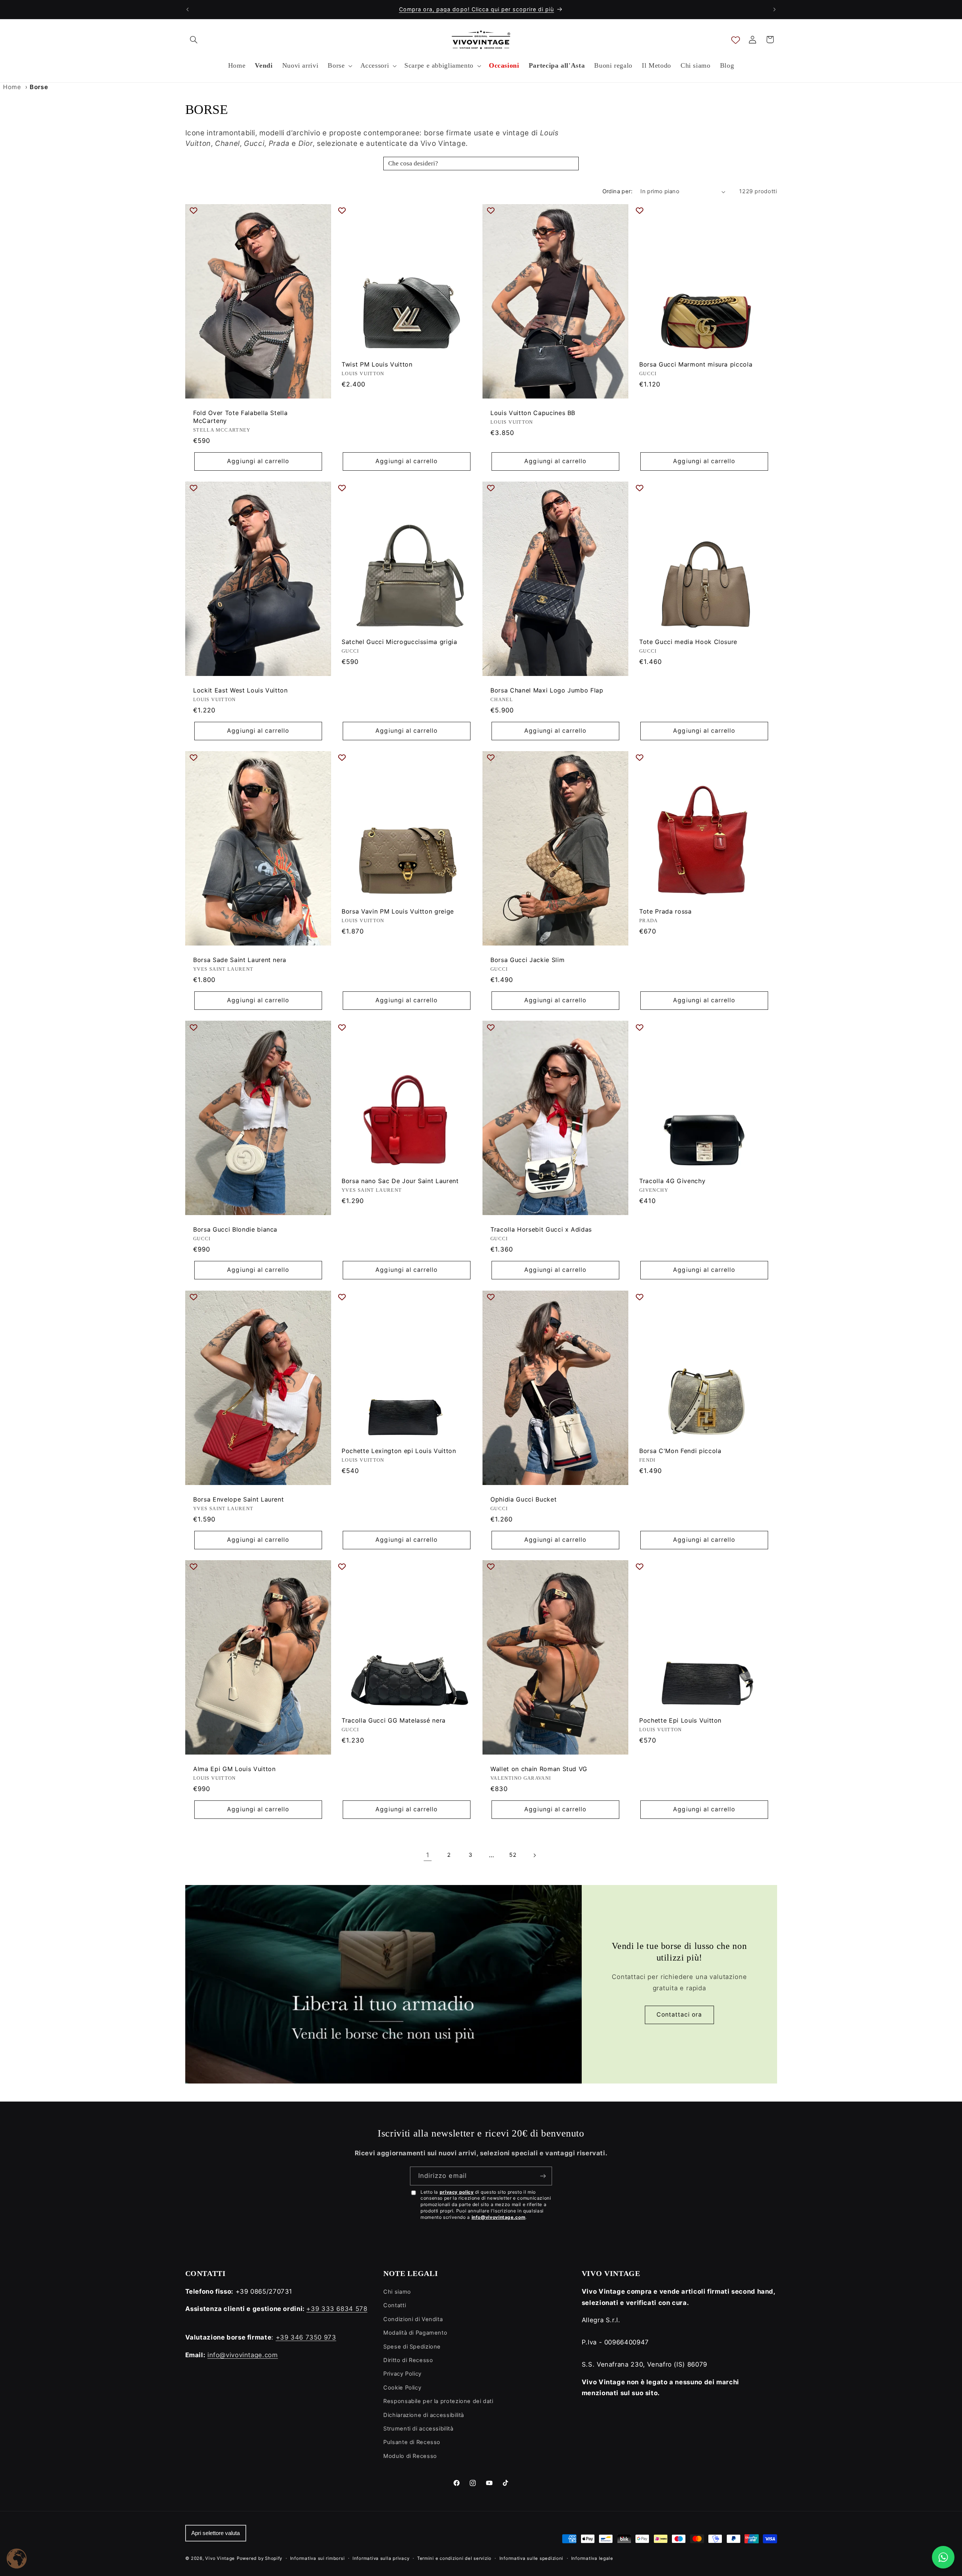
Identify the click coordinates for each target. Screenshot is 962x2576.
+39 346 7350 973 (306, 2337)
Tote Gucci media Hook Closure (688, 642)
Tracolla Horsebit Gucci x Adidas (541, 1230)
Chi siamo (397, 2292)
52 (513, 1855)
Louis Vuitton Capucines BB (533, 413)
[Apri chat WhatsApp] (943, 2557)
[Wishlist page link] (736, 40)
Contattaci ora (679, 2015)
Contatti (395, 2305)
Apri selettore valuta (216, 2533)
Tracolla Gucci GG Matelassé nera (394, 1720)
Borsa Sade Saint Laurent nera (240, 960)
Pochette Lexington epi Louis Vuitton (399, 1451)
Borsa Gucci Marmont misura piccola (696, 364)
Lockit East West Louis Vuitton (240, 690)
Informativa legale (592, 2558)
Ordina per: (618, 191)
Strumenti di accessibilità (418, 2429)
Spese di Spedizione (412, 2347)
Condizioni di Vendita (413, 2319)
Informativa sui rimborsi (318, 2558)
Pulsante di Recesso (412, 2442)
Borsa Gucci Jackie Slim (527, 960)
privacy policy (457, 2192)
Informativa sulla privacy (381, 2558)
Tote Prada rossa (666, 911)
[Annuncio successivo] (774, 9)
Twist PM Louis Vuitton (377, 364)
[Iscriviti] (543, 2176)
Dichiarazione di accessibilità (424, 2415)
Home (12, 87)
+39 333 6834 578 (337, 2309)
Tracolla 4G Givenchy (672, 1181)
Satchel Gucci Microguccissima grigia (399, 642)
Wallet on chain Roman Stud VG (539, 1769)
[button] (194, 39)
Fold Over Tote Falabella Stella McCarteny (240, 417)
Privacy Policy (402, 2374)
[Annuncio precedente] (188, 9)
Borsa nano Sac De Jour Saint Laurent (400, 1181)
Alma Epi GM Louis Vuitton (234, 1769)
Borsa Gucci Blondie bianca (235, 1230)
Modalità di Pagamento (415, 2333)
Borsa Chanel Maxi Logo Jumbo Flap (547, 690)
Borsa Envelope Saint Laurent (238, 1499)
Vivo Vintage (220, 2558)
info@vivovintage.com (499, 2217)
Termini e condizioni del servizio (454, 2558)
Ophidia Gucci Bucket (523, 1499)
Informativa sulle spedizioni (532, 2558)
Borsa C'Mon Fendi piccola (680, 1451)
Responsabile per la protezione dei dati (438, 2401)
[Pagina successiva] (534, 1855)
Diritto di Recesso (408, 2360)
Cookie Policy (402, 2388)
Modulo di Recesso (410, 2456)
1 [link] (428, 1855)
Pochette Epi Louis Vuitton (680, 1720)
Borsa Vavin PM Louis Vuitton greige (398, 911)
